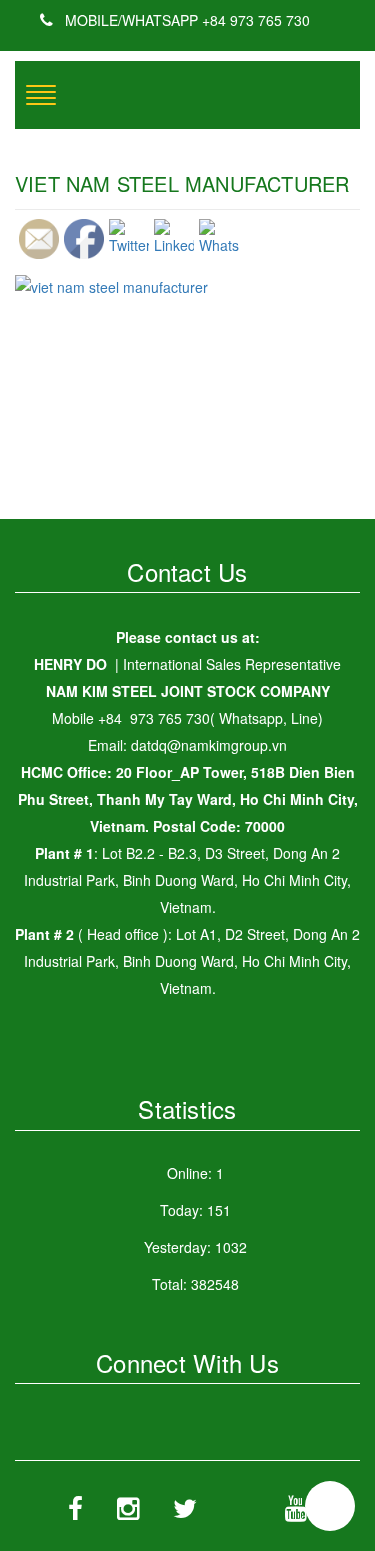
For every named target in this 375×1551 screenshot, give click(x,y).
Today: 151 (195, 1210)
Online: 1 (195, 1173)
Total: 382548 (195, 1284)
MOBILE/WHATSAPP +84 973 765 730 (185, 20)
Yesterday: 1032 (195, 1247)
